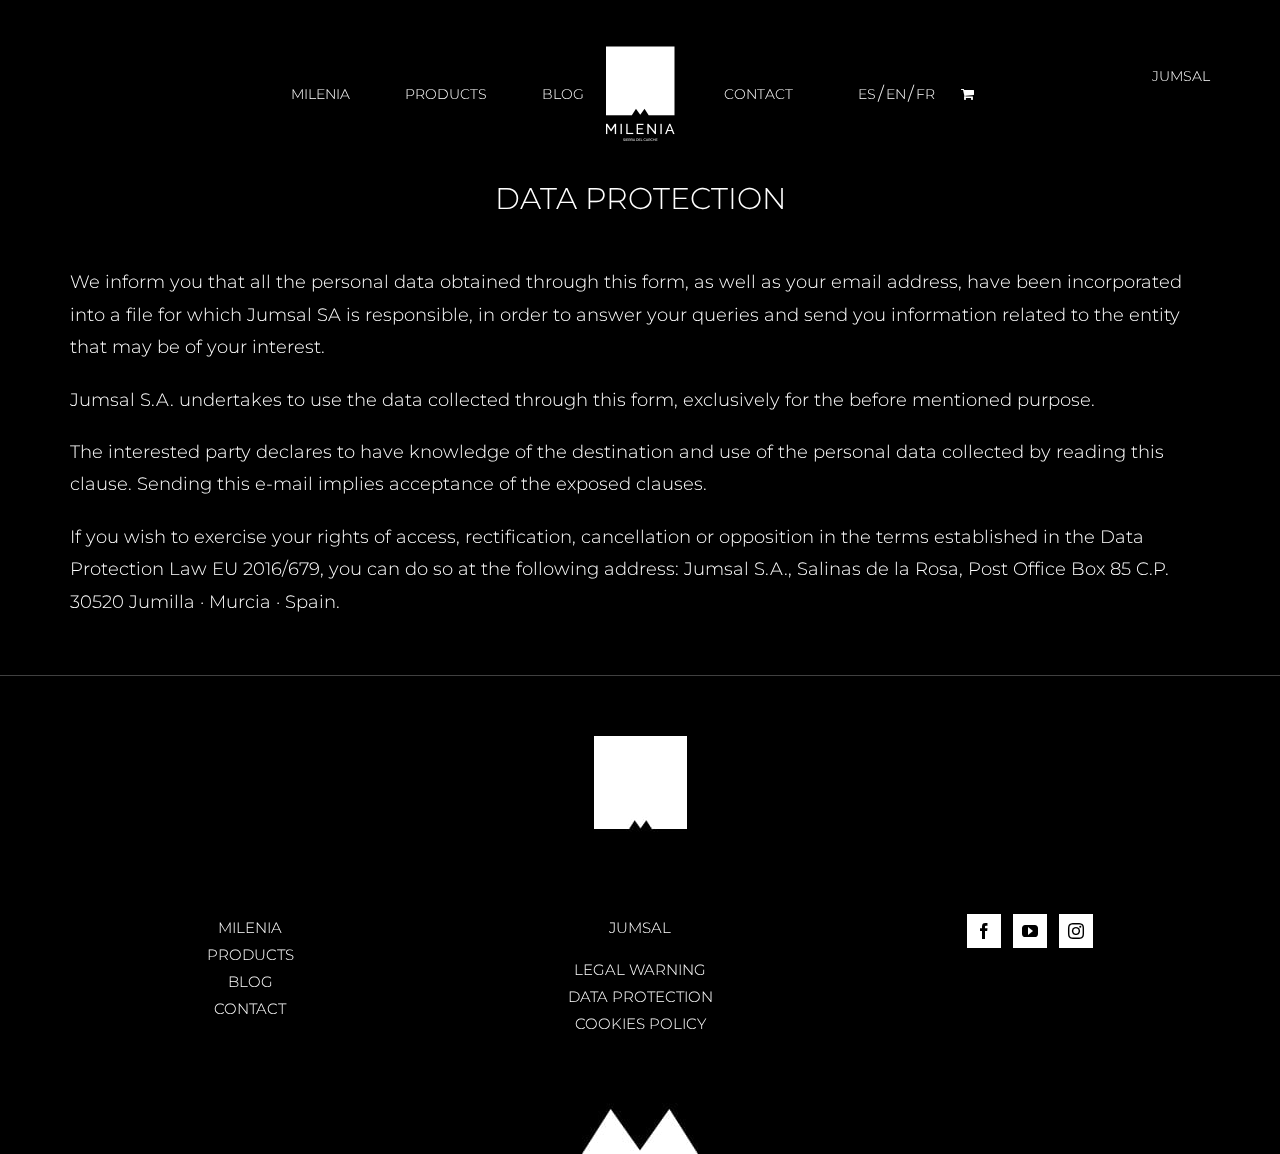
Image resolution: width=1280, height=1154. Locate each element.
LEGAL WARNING (640, 969)
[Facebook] (984, 931)
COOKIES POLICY (640, 1023)
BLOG (250, 981)
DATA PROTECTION (640, 996)
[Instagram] (1076, 931)
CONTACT (250, 1008)
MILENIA (250, 927)
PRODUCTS (250, 954)
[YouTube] (1030, 931)
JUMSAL (640, 927)
